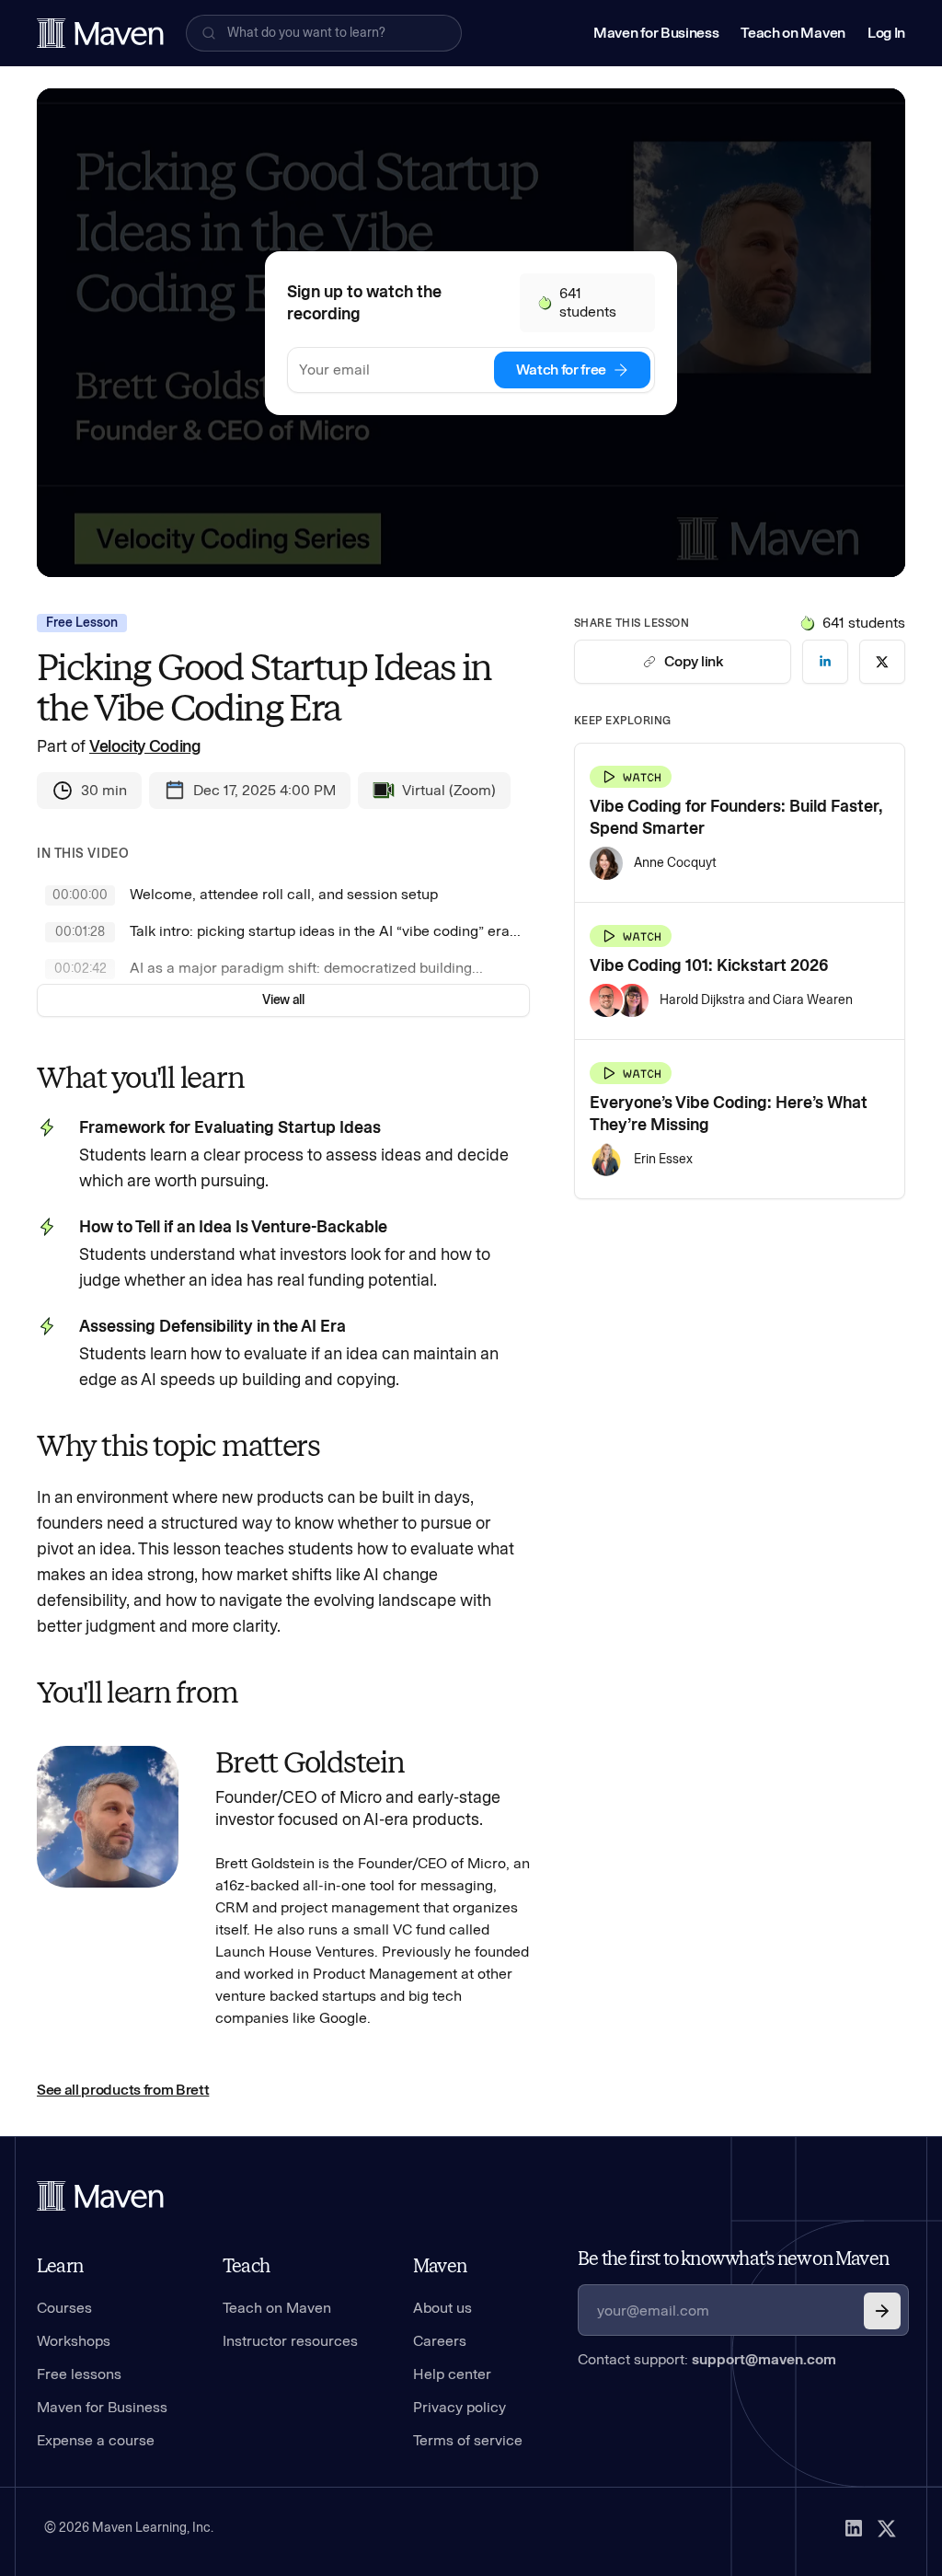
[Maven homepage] (100, 33)
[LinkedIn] (854, 2528)
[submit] (882, 2311)
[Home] (100, 2196)
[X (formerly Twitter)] (887, 2528)
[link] (825, 662)
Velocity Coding (145, 746)
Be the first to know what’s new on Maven (733, 2258)
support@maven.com (764, 2359)
